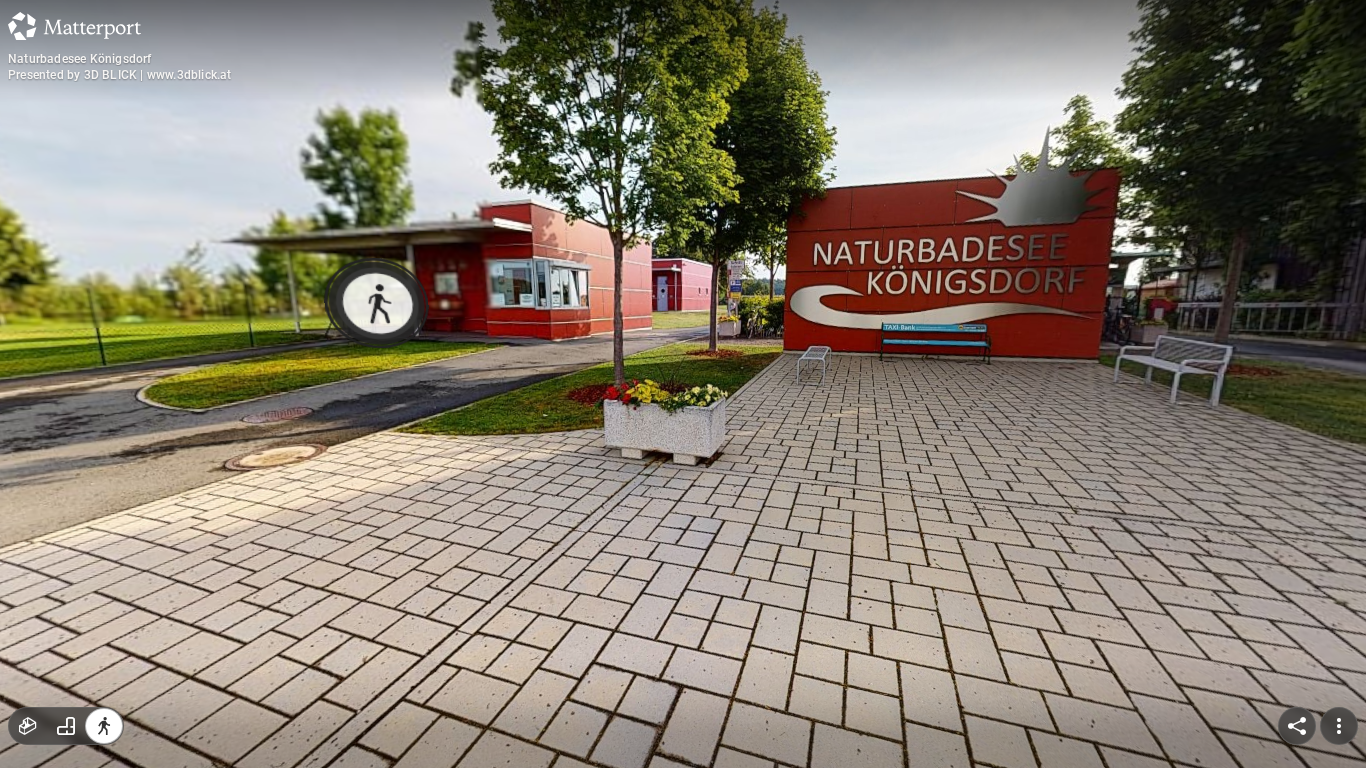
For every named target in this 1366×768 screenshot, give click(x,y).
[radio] (28, 726)
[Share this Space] (1297, 726)
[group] (66, 726)
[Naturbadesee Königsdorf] (683, 384)
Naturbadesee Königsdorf (80, 59)
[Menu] (1339, 726)
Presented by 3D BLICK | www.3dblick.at (120, 75)
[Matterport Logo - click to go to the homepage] (74, 26)
